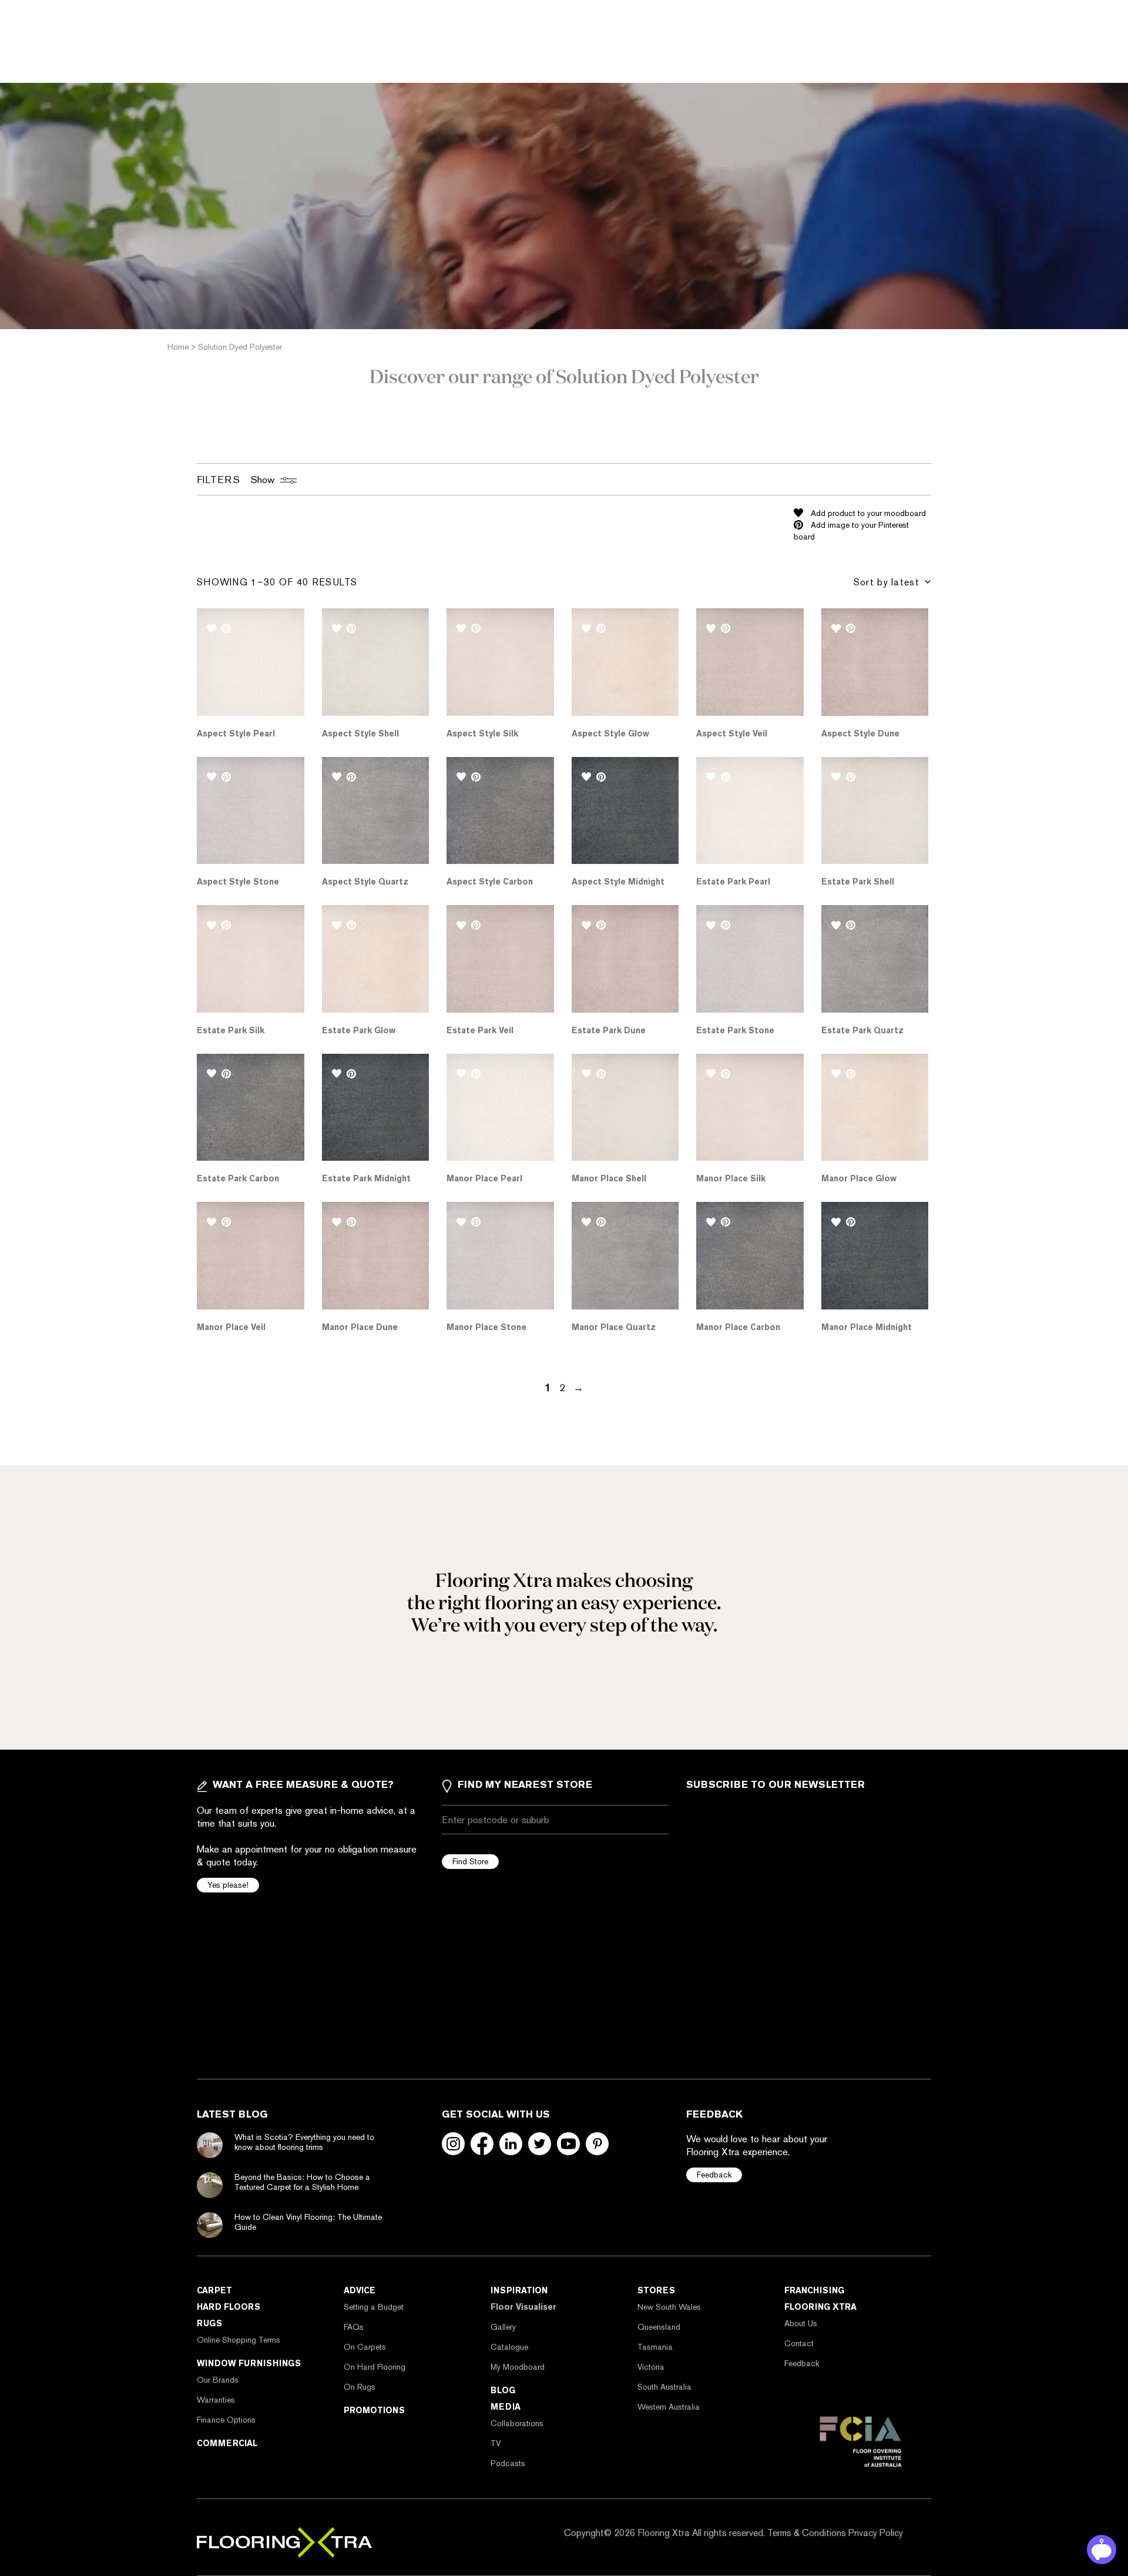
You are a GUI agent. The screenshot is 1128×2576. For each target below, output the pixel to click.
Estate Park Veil (480, 1030)
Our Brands (218, 2380)
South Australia (664, 2387)
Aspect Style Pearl (236, 733)
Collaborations (517, 2423)
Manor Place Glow (859, 1178)
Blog (503, 2390)
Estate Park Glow (359, 1030)
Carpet (214, 2290)
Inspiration (519, 2290)
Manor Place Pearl (484, 1178)
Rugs (209, 2323)
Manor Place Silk (731, 1178)
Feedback (714, 2175)
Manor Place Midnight (867, 1327)
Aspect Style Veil (732, 733)
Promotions (374, 2410)
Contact (799, 2343)
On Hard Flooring (375, 2367)
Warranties (216, 2400)
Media (506, 2407)
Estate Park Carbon (238, 1178)
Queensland (659, 2327)
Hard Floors (229, 2307)
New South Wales (669, 2307)
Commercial (227, 2443)
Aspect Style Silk (482, 733)
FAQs (354, 2327)
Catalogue (509, 2347)
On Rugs (360, 2387)
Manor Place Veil (231, 1327)
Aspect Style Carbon (490, 882)
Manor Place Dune (360, 1327)
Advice (360, 2290)
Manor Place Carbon (738, 1327)
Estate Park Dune (609, 1030)
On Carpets (365, 2347)
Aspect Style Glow (610, 733)
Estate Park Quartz (862, 1030)
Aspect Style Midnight (618, 882)
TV (496, 2443)
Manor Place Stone (486, 1327)
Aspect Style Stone (238, 882)
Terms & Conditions (807, 2533)
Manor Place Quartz (614, 1327)
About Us (801, 2323)
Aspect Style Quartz (365, 882)
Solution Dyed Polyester (240, 347)
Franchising (814, 2290)
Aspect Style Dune (860, 733)
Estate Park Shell (858, 882)
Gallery (503, 2327)
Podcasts (508, 2463)
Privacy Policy (876, 2533)
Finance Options (226, 2420)
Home (178, 347)
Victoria (651, 2367)
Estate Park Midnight (366, 1178)
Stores (656, 2290)
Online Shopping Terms (239, 2340)
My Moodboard (518, 2367)
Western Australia (669, 2407)
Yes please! (228, 1885)
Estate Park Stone (735, 1030)
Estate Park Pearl (733, 882)
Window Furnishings (249, 2363)
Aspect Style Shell (360, 733)
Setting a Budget (374, 2307)
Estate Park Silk (231, 1030)
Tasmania (655, 2347)
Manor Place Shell (609, 1178)
